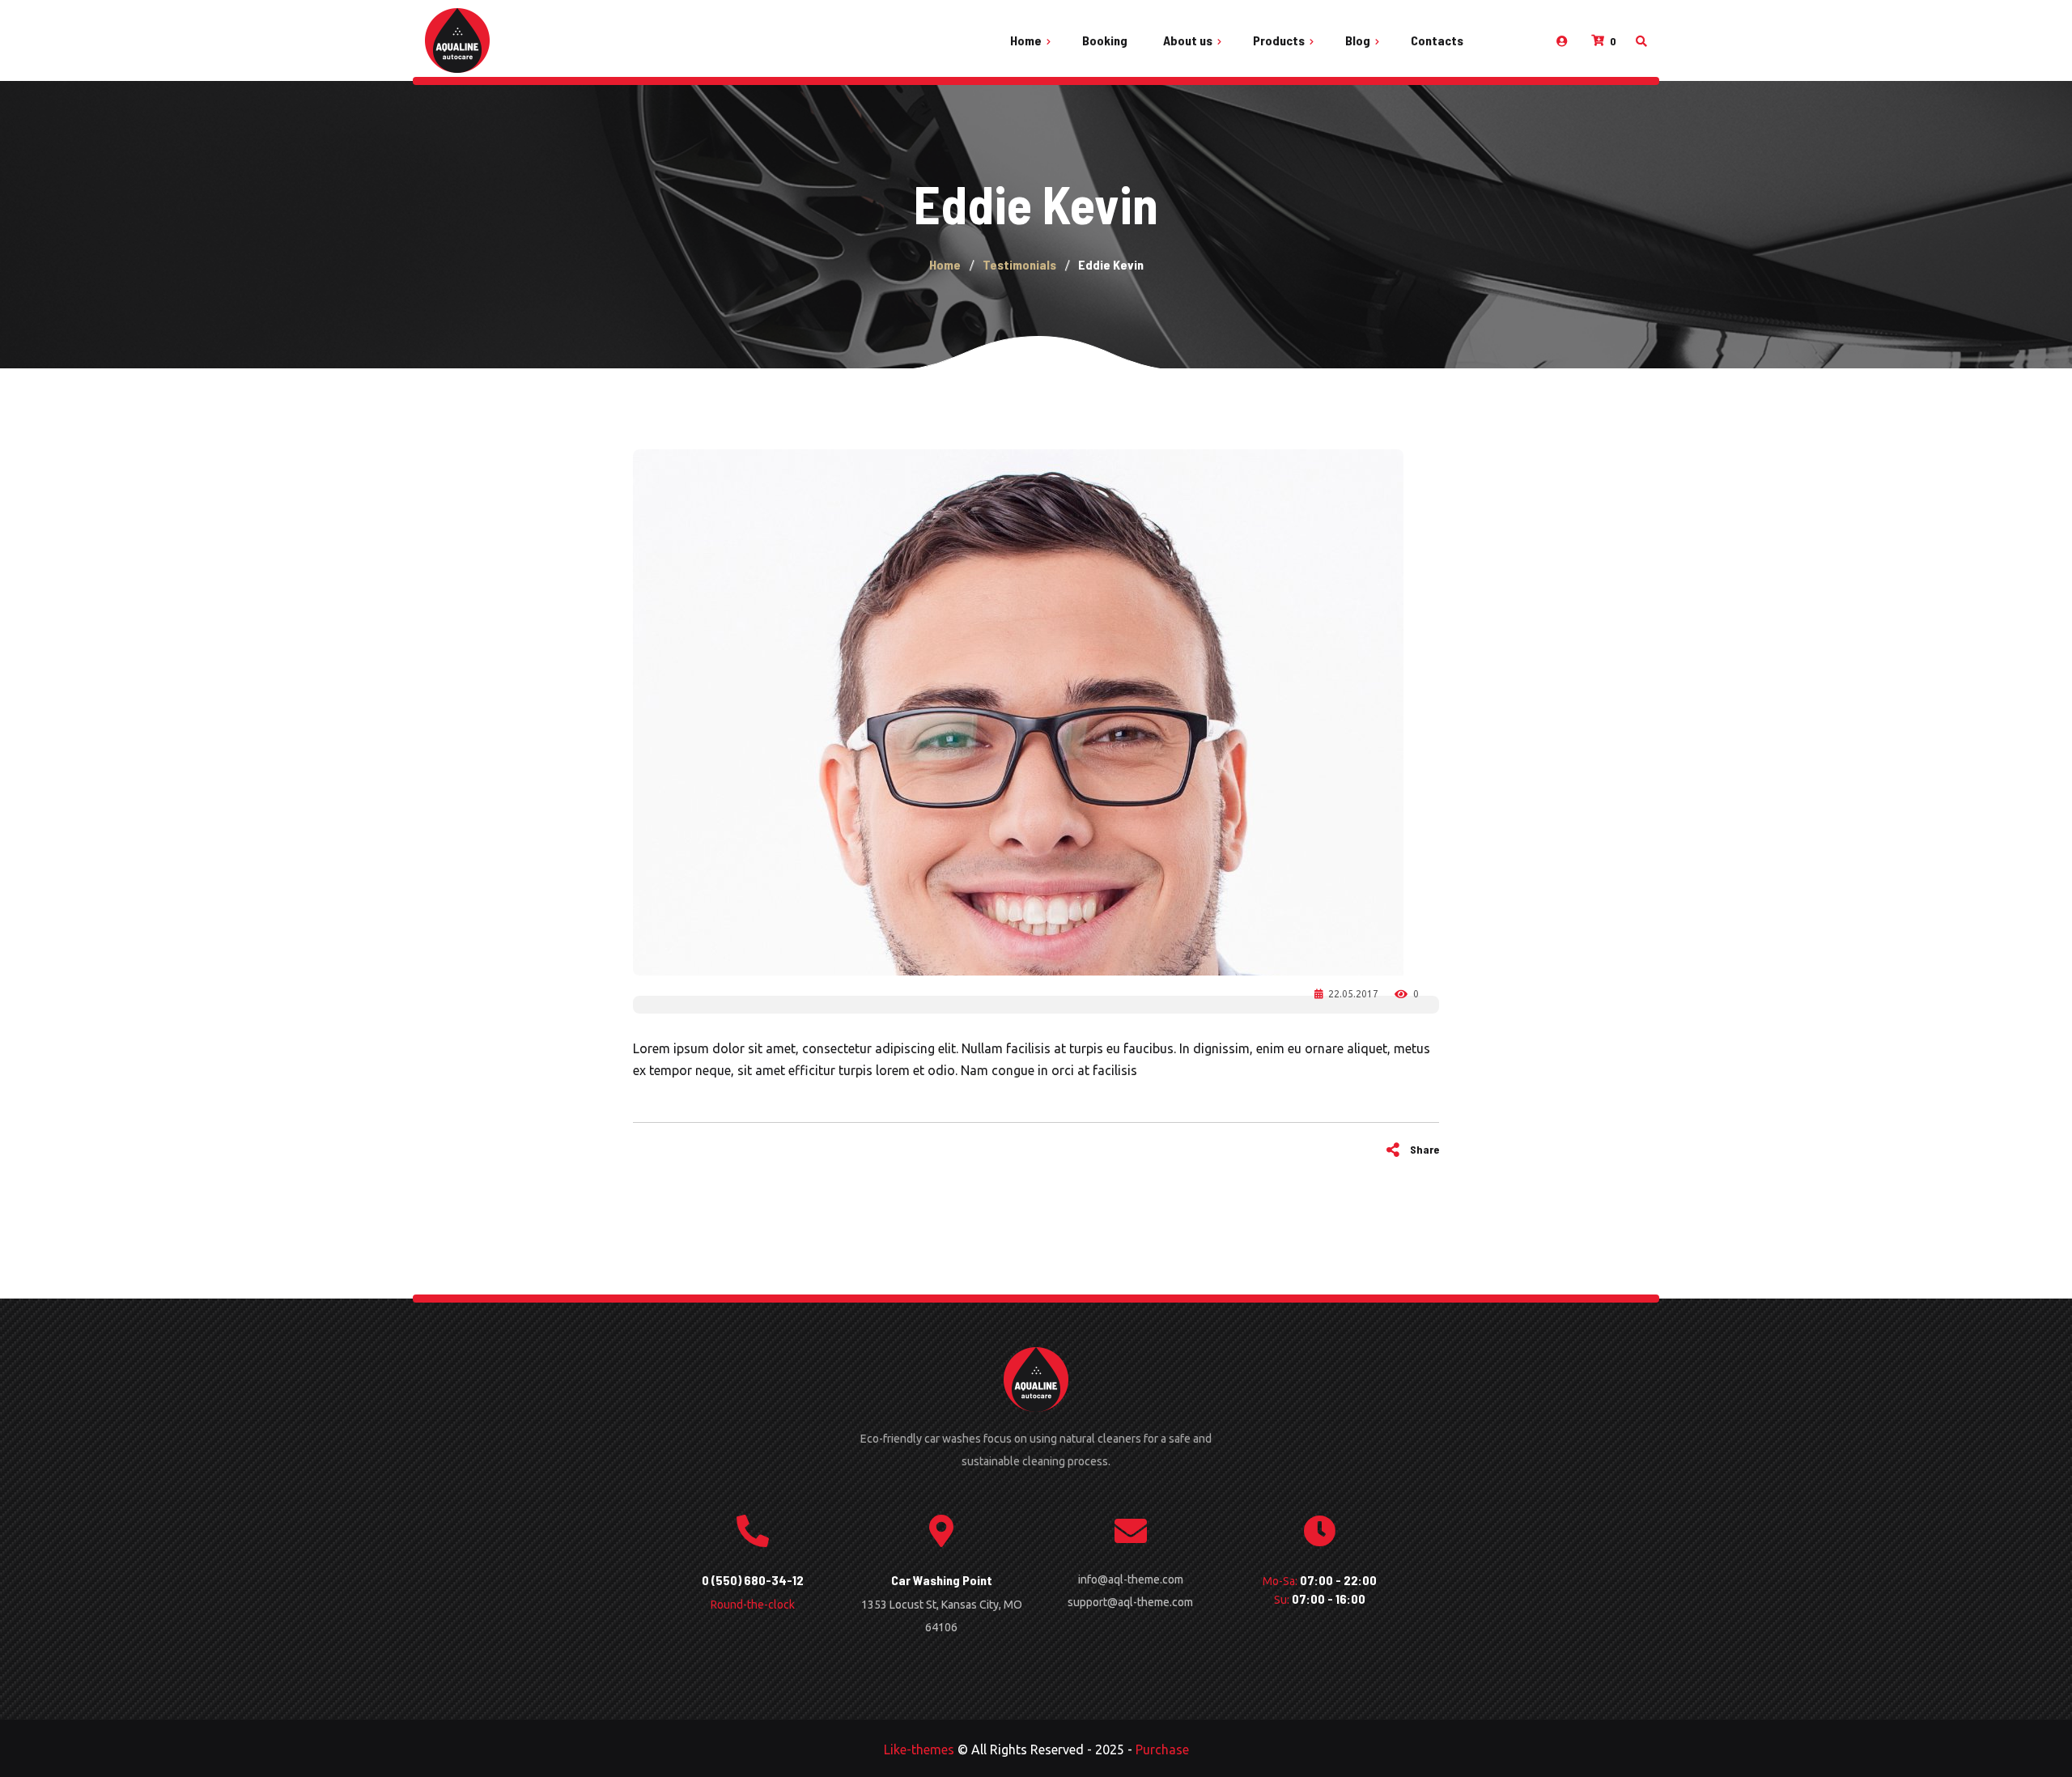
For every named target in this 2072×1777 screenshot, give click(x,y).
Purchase (1162, 1749)
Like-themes (919, 1749)
